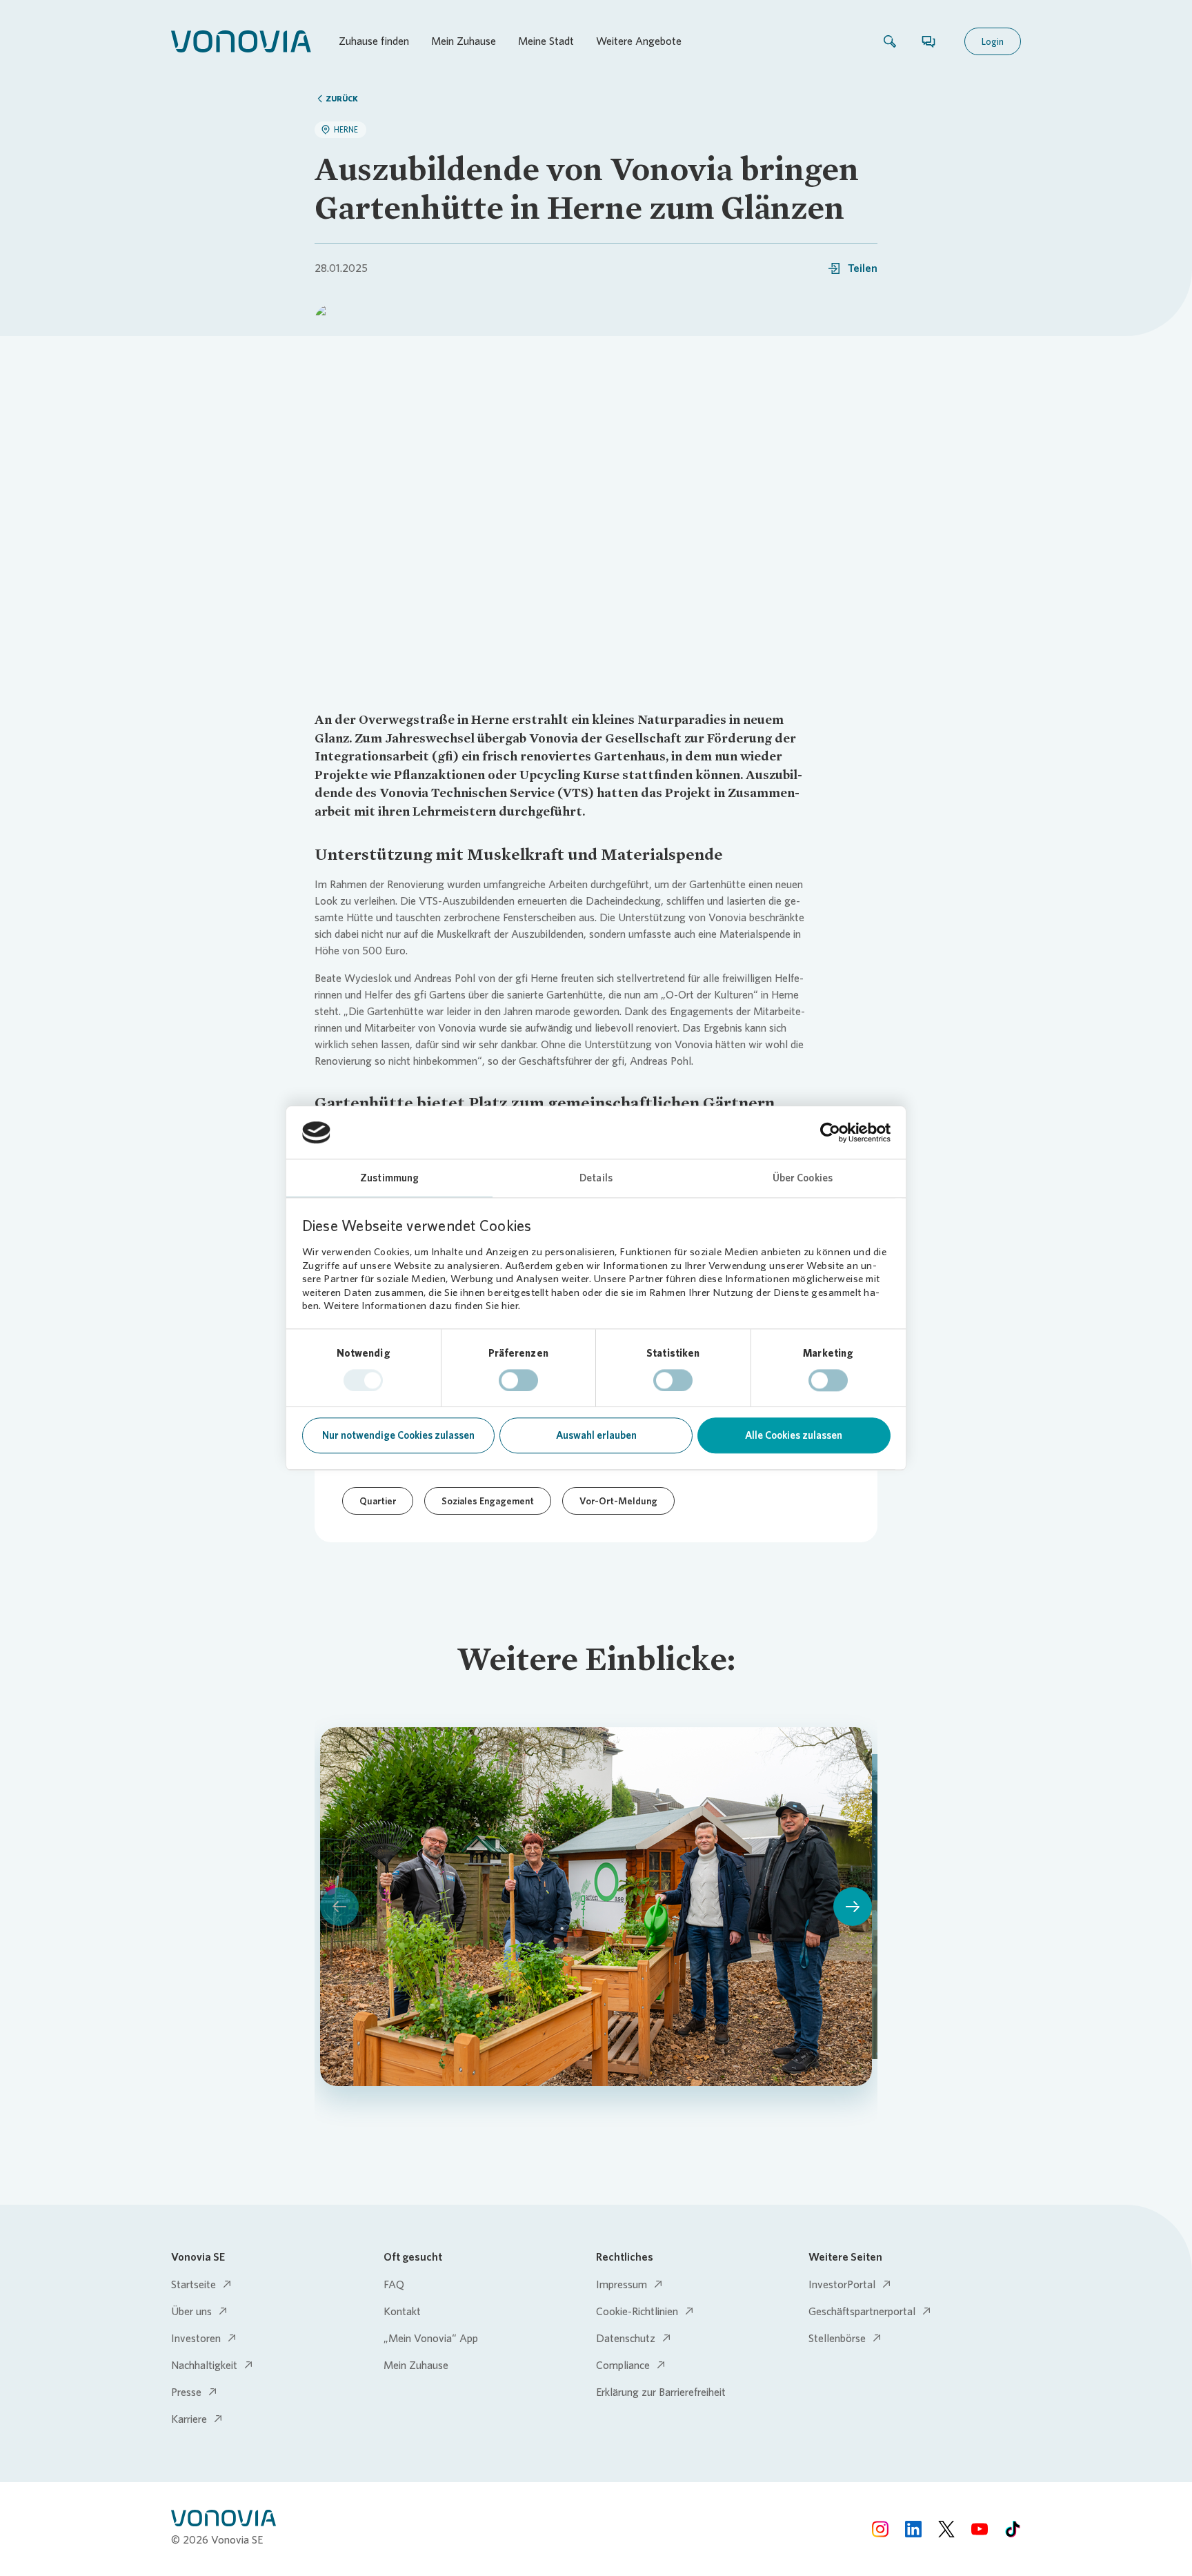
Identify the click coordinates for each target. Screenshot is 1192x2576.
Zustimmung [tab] (389, 1179)
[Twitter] (946, 2529)
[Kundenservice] (928, 41)
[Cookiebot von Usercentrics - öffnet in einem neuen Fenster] (830, 1132)
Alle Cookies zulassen (794, 1436)
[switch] (518, 1380)
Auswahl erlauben (596, 1436)
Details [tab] (596, 1179)
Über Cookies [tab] (803, 1179)
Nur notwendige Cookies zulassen (398, 1436)
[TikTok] (1013, 2529)
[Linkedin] (913, 2529)
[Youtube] (980, 2529)
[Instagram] (880, 2529)
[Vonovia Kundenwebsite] (241, 41)
